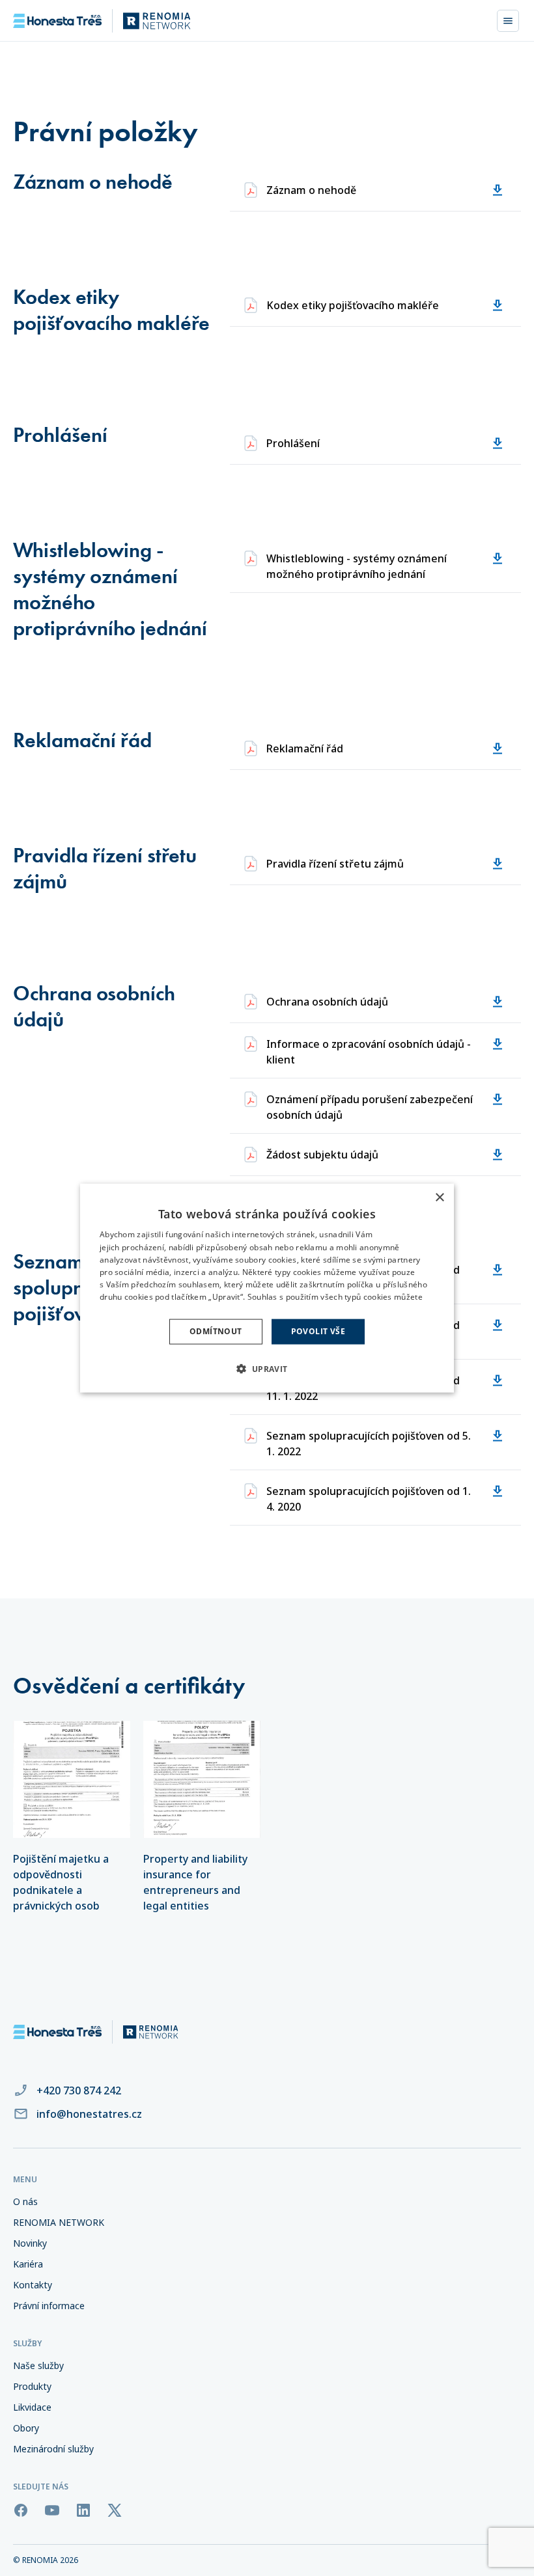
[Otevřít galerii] (72, 1779)
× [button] (439, 1198)
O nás (25, 2201)
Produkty (32, 2386)
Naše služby (38, 2365)
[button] (267, 1368)
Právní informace (49, 2306)
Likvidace (32, 2407)
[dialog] (267, 1288)
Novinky (30, 2243)
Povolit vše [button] (318, 1331)
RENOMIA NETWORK (59, 2222)
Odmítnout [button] (216, 1331)
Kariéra (28, 2264)
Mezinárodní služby (53, 2449)
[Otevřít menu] (508, 21)
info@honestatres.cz (89, 2114)
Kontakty (33, 2285)
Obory (26, 2428)
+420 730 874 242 (79, 2090)
